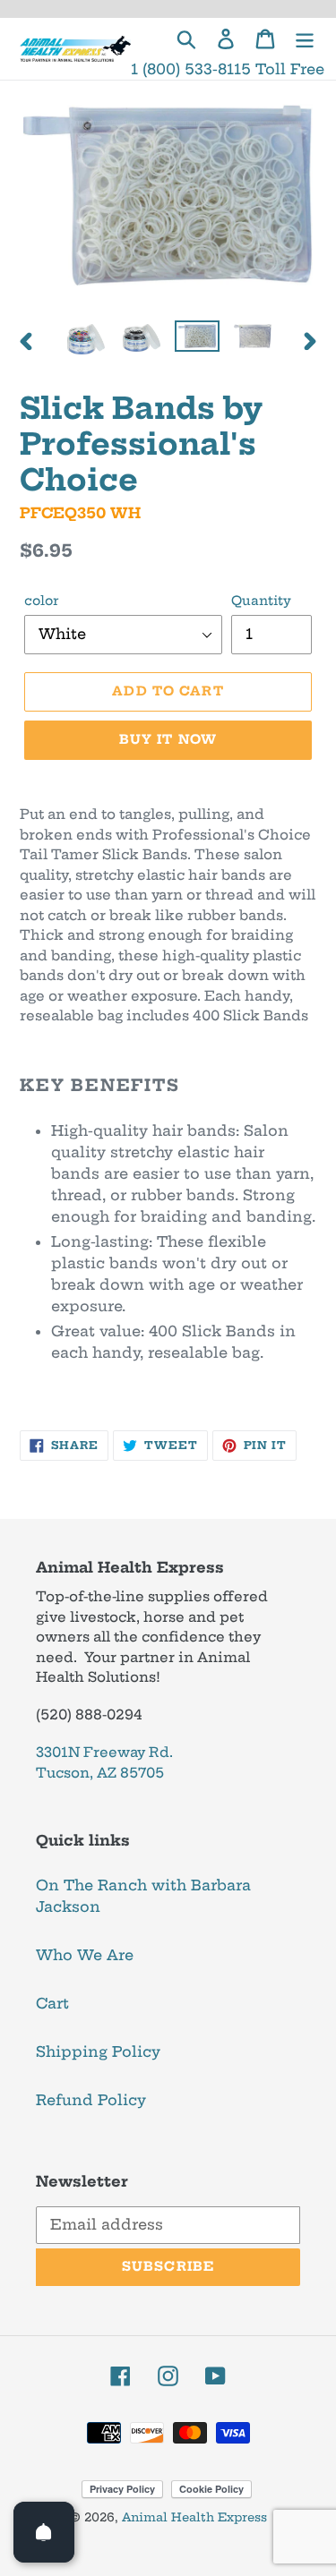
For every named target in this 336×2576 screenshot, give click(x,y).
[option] (86, 340)
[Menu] (305, 38)
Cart (52, 2003)
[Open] (44, 2532)
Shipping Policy (98, 2051)
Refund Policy (91, 2100)
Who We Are (85, 1955)
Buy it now (168, 739)
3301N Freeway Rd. (104, 1752)
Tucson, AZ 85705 (100, 1773)
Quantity (261, 601)
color (41, 601)
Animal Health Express (194, 2517)
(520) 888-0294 (89, 1714)
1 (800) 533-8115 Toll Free (228, 69)
